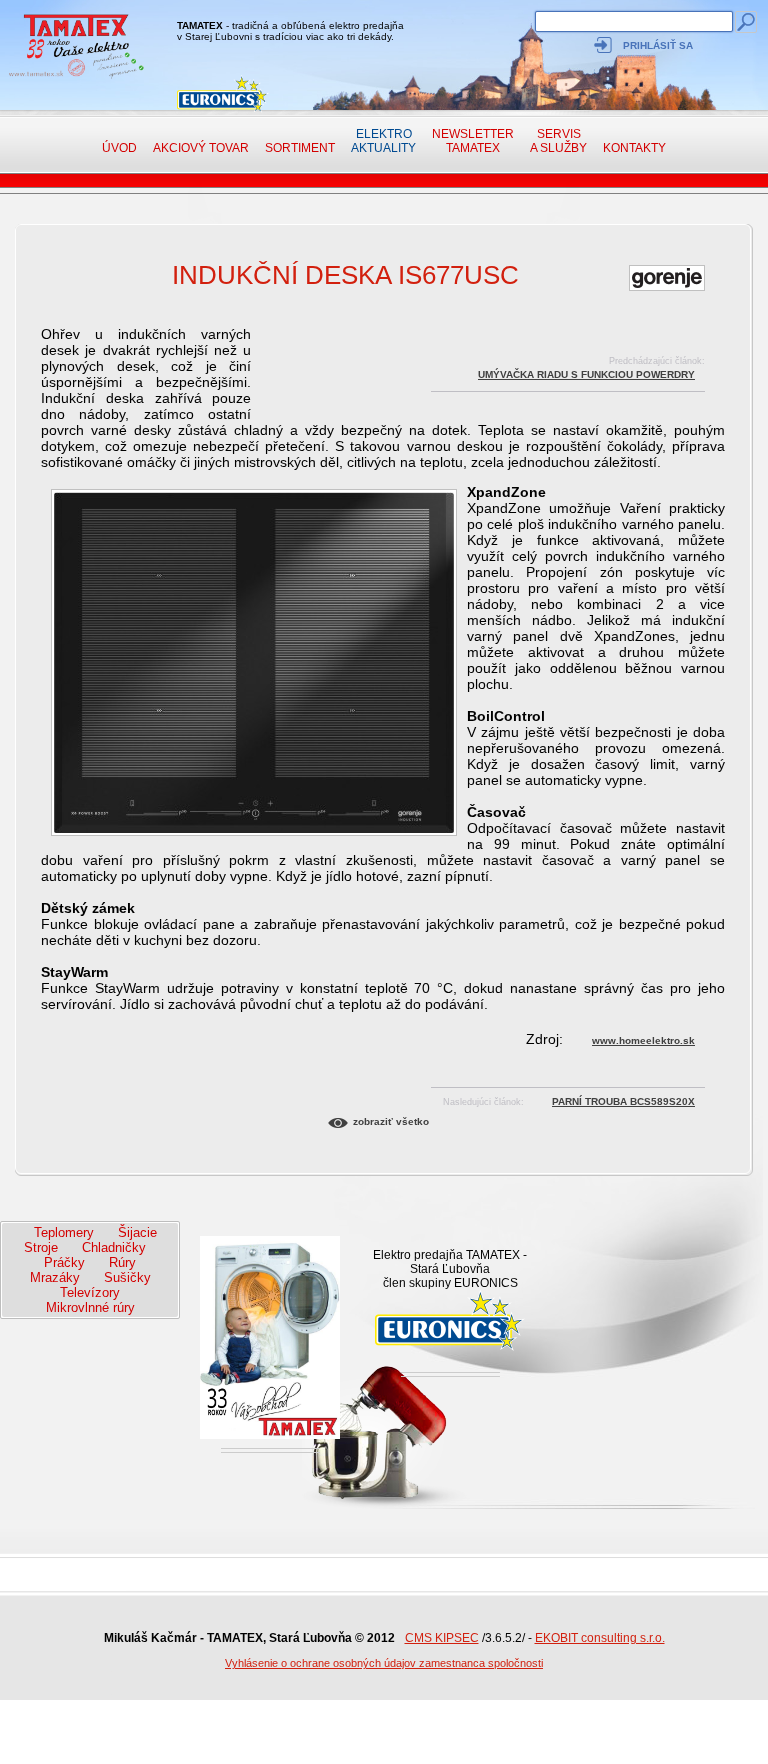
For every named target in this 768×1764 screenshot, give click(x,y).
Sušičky (127, 1277)
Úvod (119, 148)
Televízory (90, 1292)
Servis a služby (558, 141)
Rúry (122, 1262)
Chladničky (114, 1247)
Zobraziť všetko (391, 1121)
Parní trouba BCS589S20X (623, 1101)
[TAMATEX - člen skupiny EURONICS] (223, 93)
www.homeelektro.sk (643, 1040)
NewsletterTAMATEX (473, 141)
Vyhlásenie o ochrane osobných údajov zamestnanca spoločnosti (384, 1663)
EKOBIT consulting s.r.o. (600, 1638)
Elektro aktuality (383, 141)
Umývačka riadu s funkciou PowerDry (586, 374)
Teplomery (64, 1232)
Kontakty (634, 148)
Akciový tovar (201, 148)
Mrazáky (55, 1277)
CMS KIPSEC (442, 1638)
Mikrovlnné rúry (90, 1307)
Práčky (64, 1262)
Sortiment (300, 148)
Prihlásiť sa (658, 45)
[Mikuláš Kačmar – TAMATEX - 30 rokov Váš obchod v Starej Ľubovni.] (73, 77)
